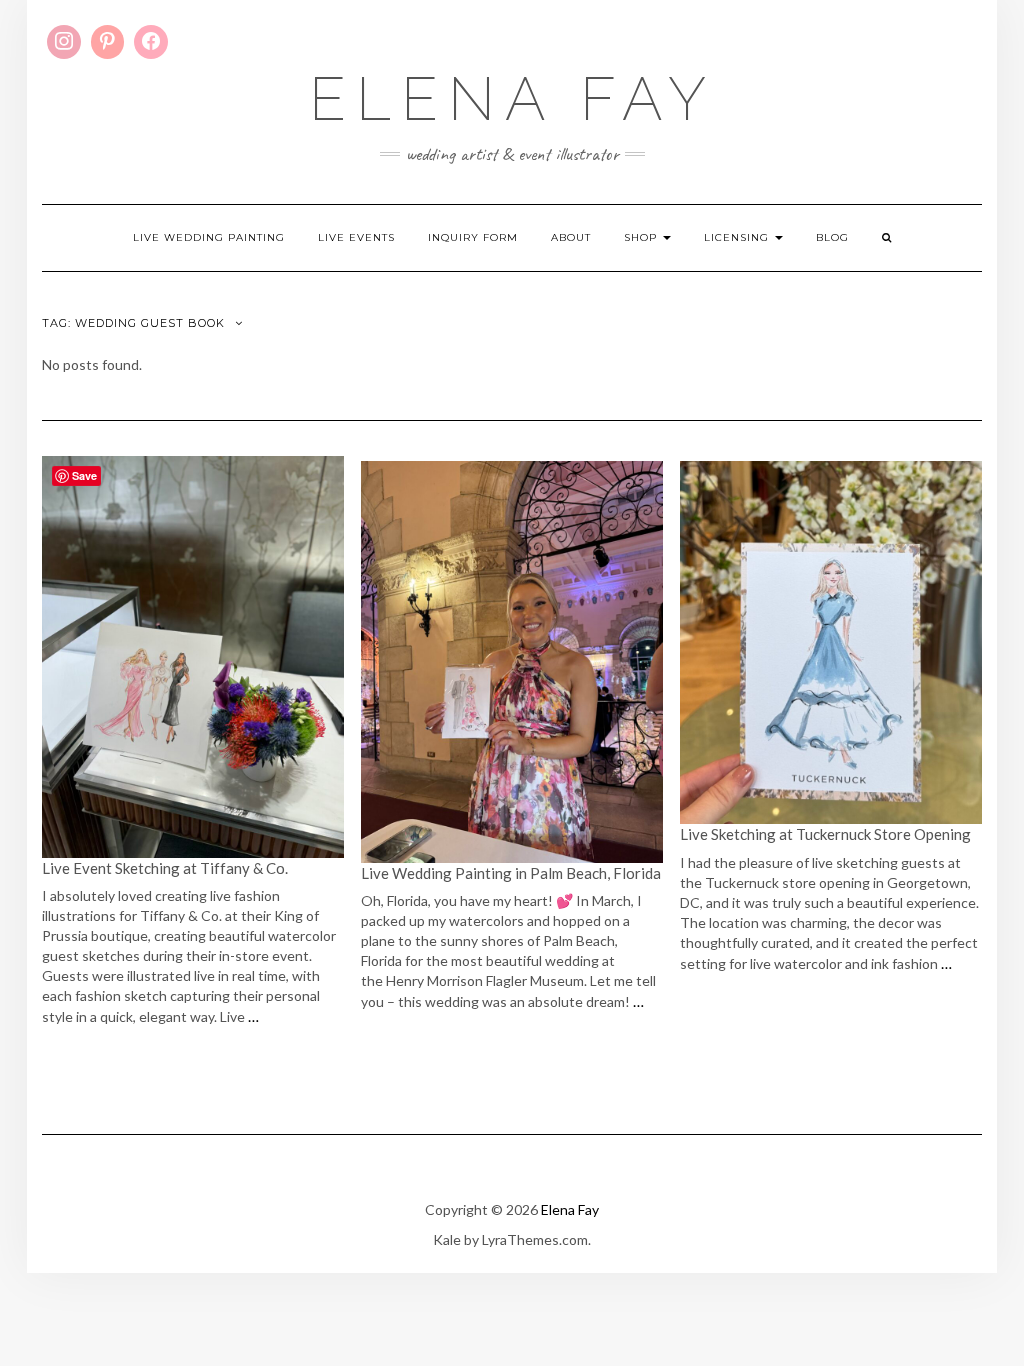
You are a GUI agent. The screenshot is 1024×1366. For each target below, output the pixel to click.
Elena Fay (512, 99)
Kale (447, 1239)
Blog (832, 237)
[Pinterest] (108, 42)
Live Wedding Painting (209, 237)
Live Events (356, 237)
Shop (642, 237)
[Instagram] (64, 42)
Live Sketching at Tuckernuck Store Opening (825, 834)
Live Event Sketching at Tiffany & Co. (166, 868)
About (571, 237)
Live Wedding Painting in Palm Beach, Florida (511, 873)
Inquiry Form (473, 237)
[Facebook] (151, 42)
